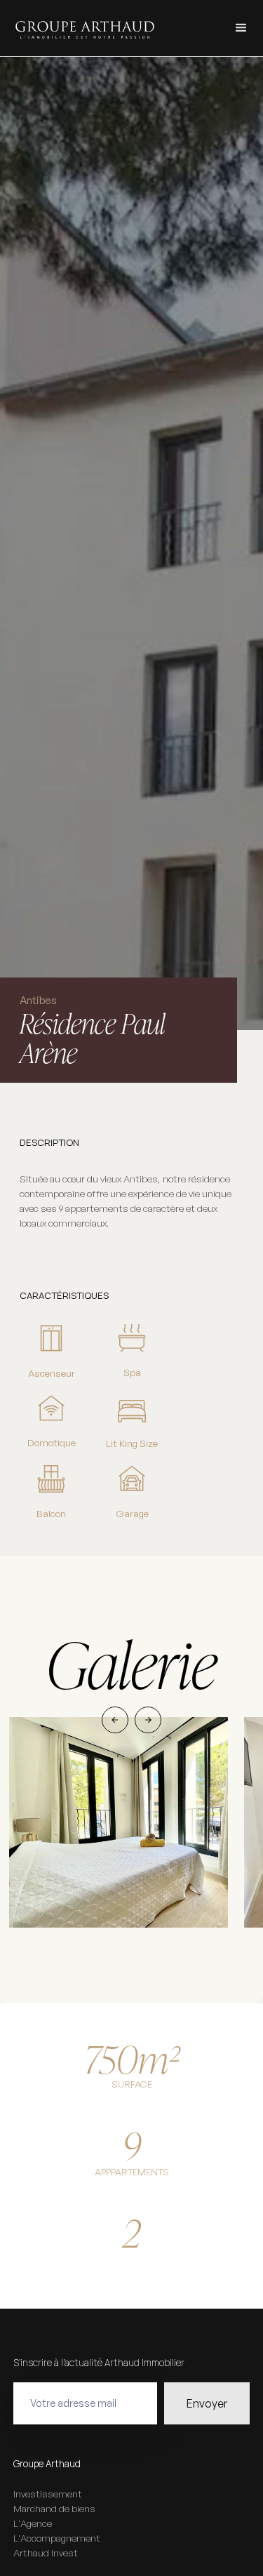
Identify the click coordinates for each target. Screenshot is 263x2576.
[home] (81, 28)
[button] (241, 28)
